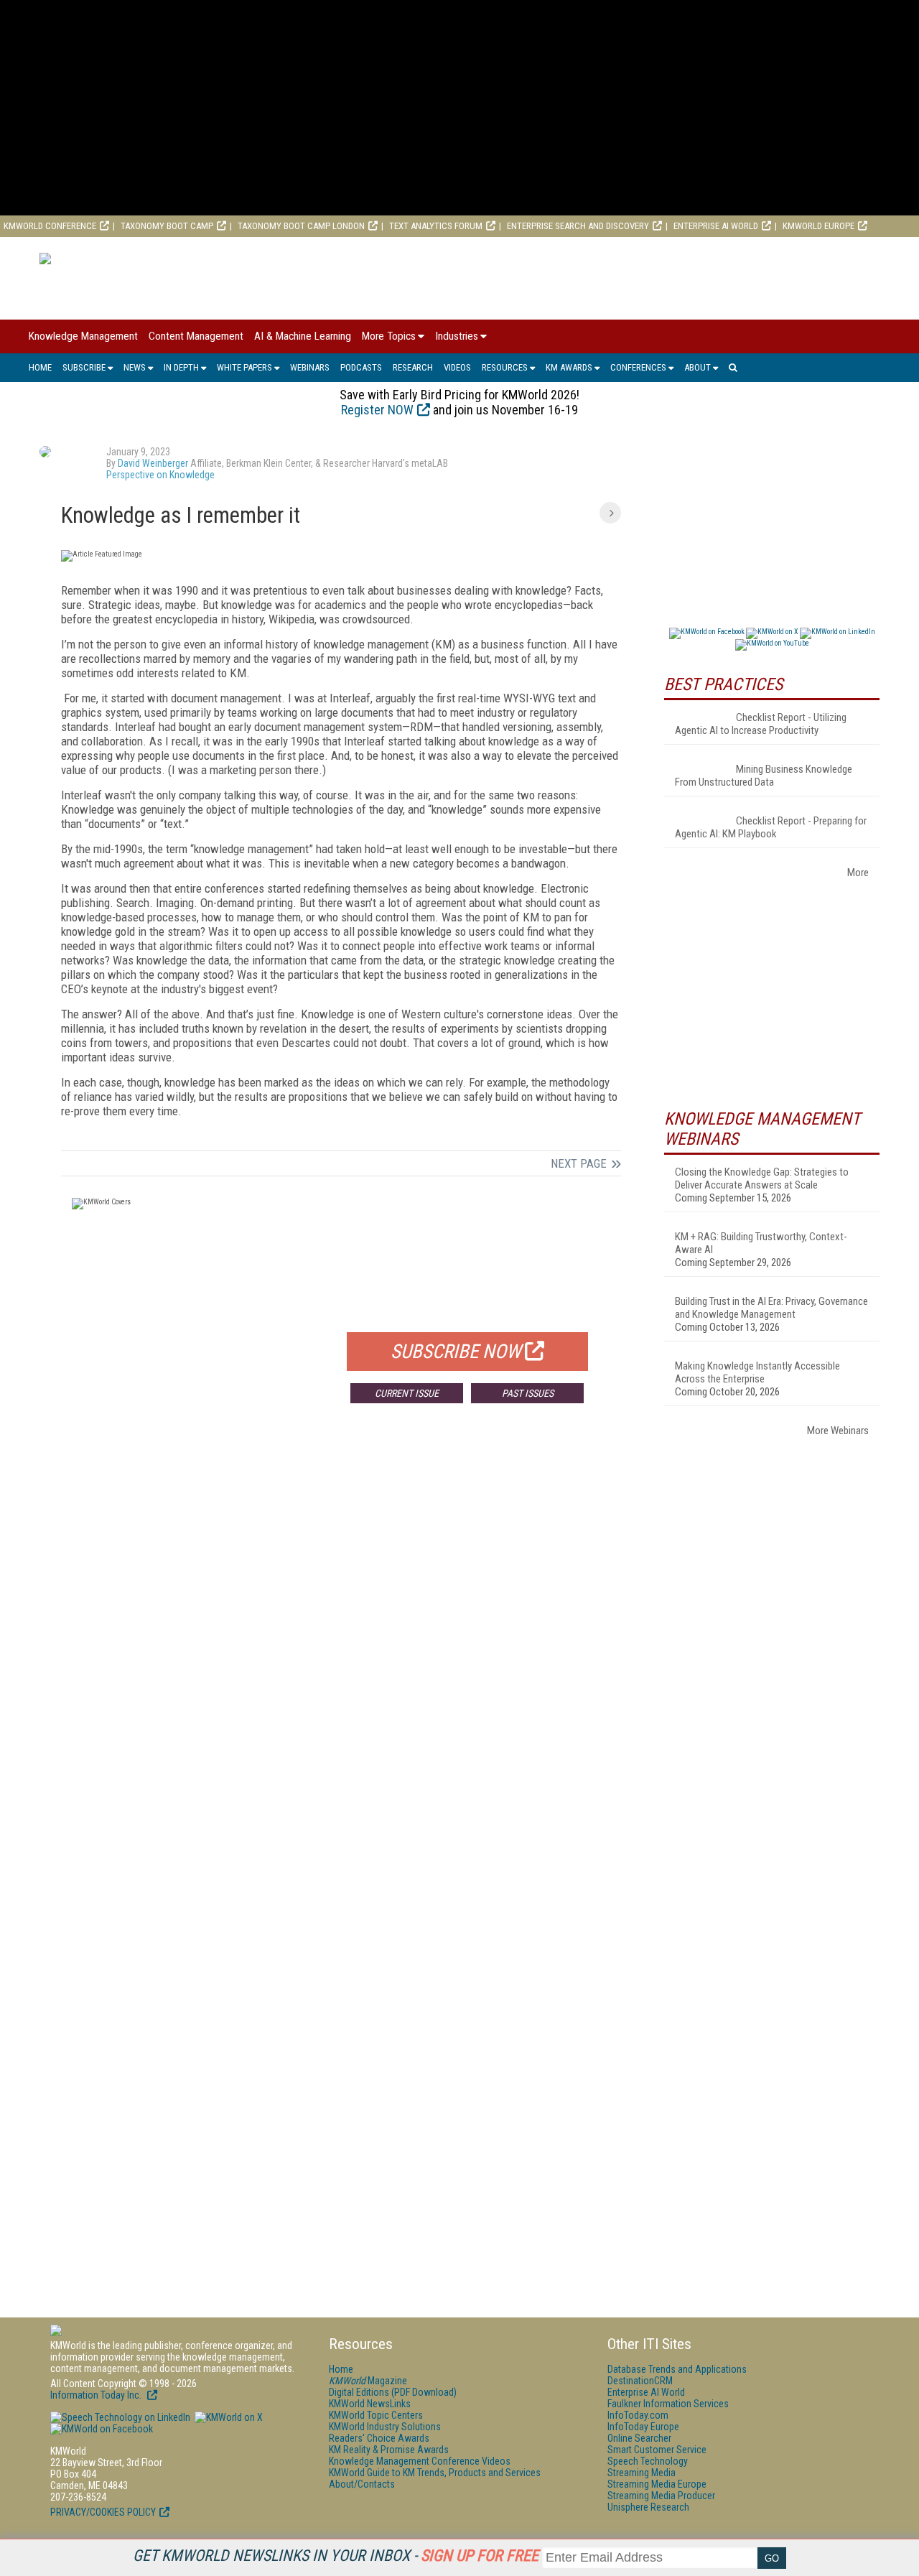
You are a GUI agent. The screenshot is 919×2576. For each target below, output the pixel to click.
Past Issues (528, 1393)
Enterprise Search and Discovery (578, 226)
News (135, 367)
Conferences (638, 367)
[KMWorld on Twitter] (228, 2417)
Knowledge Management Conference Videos (420, 2461)
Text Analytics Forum (436, 226)
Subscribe (84, 367)
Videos (457, 367)
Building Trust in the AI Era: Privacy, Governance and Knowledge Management (771, 1308)
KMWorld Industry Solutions (385, 2427)
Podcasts (361, 367)
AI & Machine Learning (303, 336)
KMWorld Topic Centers (376, 2415)
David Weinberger (153, 463)
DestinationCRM (640, 2381)
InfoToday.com (638, 2415)
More (858, 873)
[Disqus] (341, 1627)
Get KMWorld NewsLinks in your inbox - (336, 2556)
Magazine (368, 2381)
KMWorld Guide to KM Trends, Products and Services (435, 2473)
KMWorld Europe (818, 226)
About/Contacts (362, 2484)
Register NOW (377, 410)
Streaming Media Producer (661, 2496)
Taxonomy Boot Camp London (301, 226)
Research (413, 367)
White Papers (244, 367)
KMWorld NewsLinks (370, 2404)
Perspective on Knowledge (160, 475)
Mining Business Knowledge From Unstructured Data (764, 776)
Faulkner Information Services (668, 2404)
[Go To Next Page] (610, 513)
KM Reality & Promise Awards (389, 2450)
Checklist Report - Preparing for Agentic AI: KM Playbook (771, 827)
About (698, 367)
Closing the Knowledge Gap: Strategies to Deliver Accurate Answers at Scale (762, 1178)
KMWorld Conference (50, 226)
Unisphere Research (648, 2507)
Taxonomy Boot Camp (167, 226)
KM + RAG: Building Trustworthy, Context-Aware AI (761, 1243)
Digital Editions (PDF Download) (393, 2392)
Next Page (579, 1163)
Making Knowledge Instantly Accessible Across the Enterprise (757, 1372)
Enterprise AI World (716, 226)
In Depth (181, 367)
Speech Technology (648, 2461)
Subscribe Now (456, 1352)
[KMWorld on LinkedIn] (120, 2417)
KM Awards (569, 367)
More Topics (389, 336)
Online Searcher (639, 2438)
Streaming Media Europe (657, 2484)
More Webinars (838, 1431)
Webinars (310, 367)
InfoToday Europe (643, 2427)
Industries (457, 336)
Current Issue (407, 1393)
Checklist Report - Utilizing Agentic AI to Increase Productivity (761, 724)
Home (40, 367)
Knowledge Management (83, 336)
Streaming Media (642, 2473)
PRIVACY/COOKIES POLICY (103, 2512)
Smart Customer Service (657, 2450)
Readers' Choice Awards (379, 2438)
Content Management (196, 336)
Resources (505, 367)
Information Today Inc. (97, 2395)
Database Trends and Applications (677, 2369)
